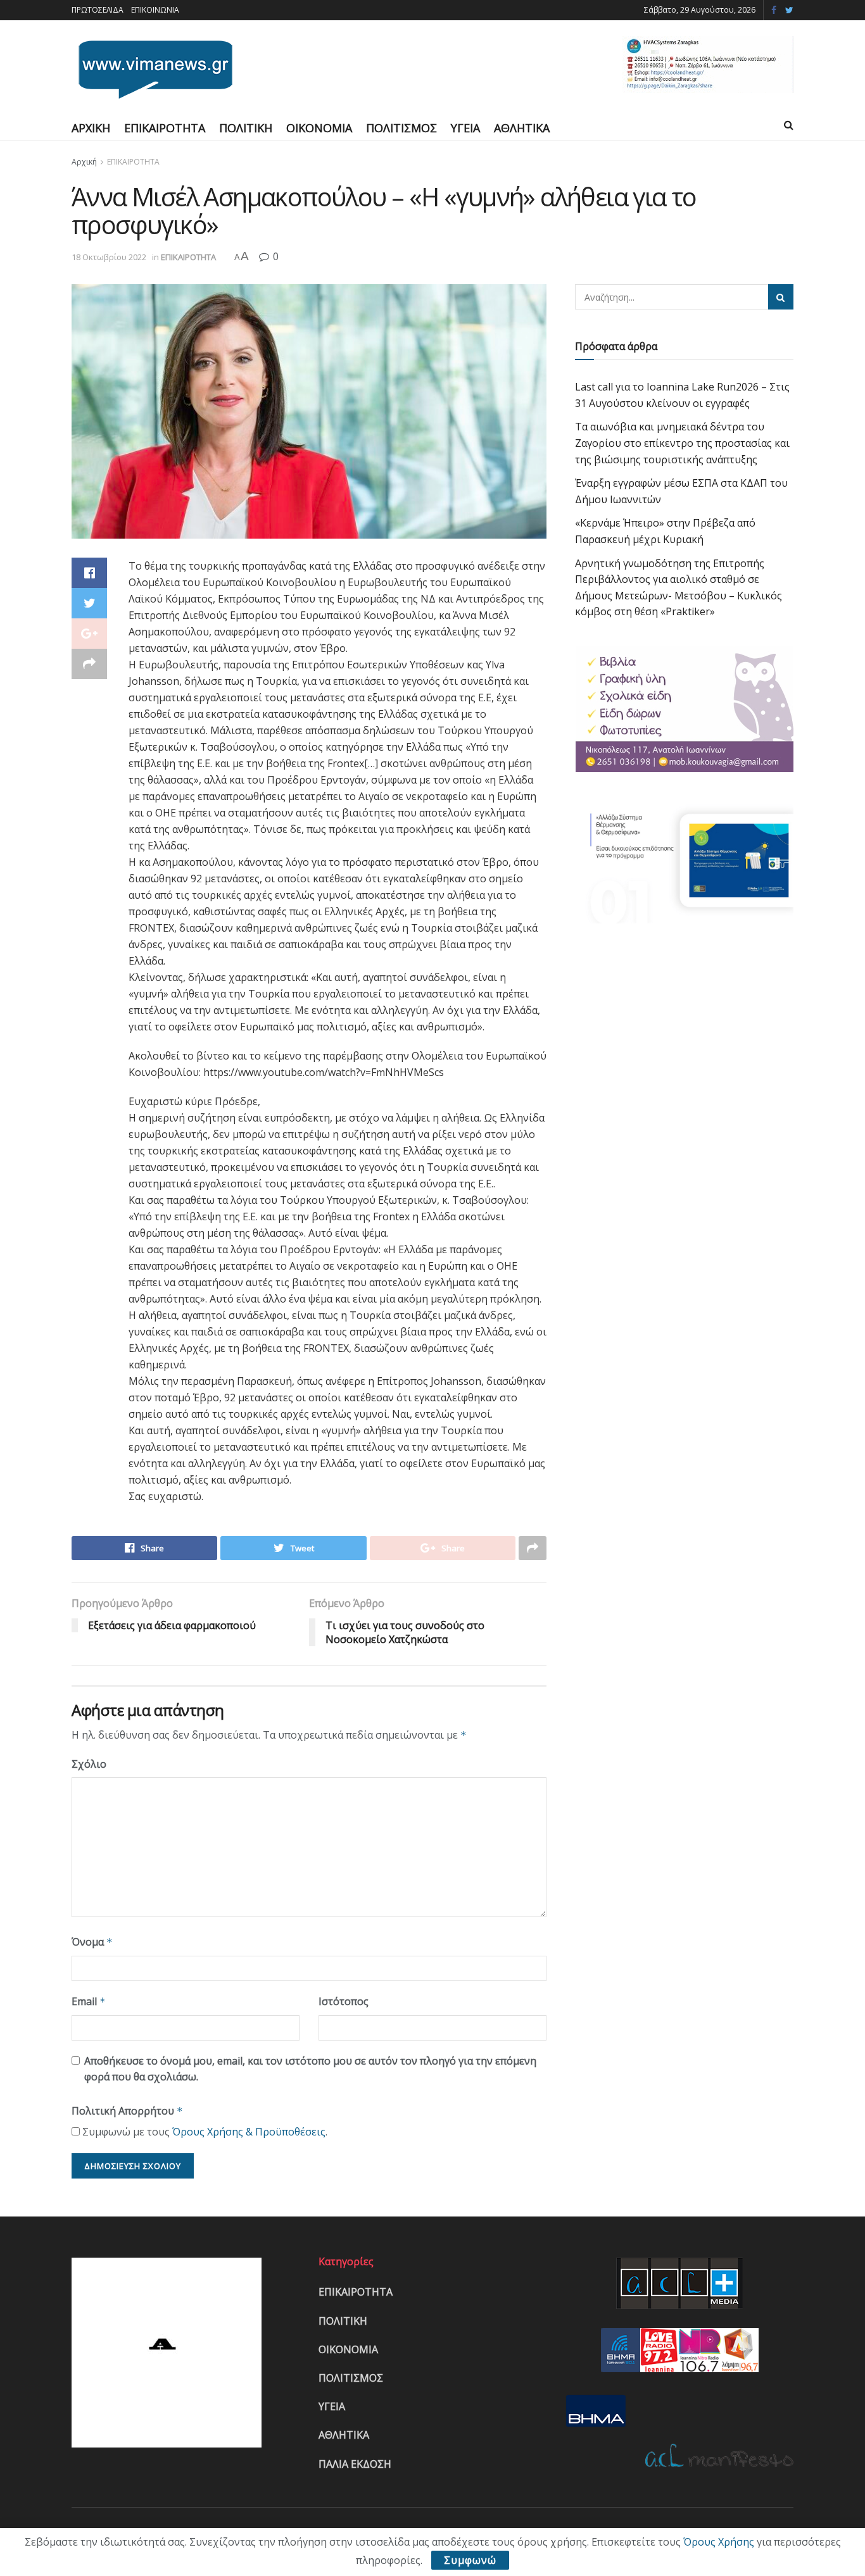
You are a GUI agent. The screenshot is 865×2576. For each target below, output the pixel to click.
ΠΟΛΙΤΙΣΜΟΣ (401, 128)
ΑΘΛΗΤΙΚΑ (522, 128)
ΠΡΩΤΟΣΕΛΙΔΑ (98, 10)
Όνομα (92, 1942)
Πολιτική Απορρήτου (127, 2111)
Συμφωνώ (470, 2560)
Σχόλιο (89, 1764)
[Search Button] (781, 297)
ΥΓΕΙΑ (465, 128)
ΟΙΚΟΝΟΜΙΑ (319, 128)
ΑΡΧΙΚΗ (91, 128)
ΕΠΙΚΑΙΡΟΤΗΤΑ (165, 128)
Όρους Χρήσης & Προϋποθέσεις (249, 2132)
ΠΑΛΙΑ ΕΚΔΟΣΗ (355, 2464)
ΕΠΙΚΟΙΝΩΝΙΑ (155, 10)
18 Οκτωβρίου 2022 (109, 257)
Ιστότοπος (344, 2001)
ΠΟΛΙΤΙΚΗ (246, 128)
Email (89, 2001)
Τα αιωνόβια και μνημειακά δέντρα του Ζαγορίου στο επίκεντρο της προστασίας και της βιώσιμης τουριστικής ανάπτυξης (682, 443)
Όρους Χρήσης (719, 2542)
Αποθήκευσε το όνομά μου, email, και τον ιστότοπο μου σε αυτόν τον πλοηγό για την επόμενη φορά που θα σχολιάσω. (310, 2069)
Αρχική (84, 162)
